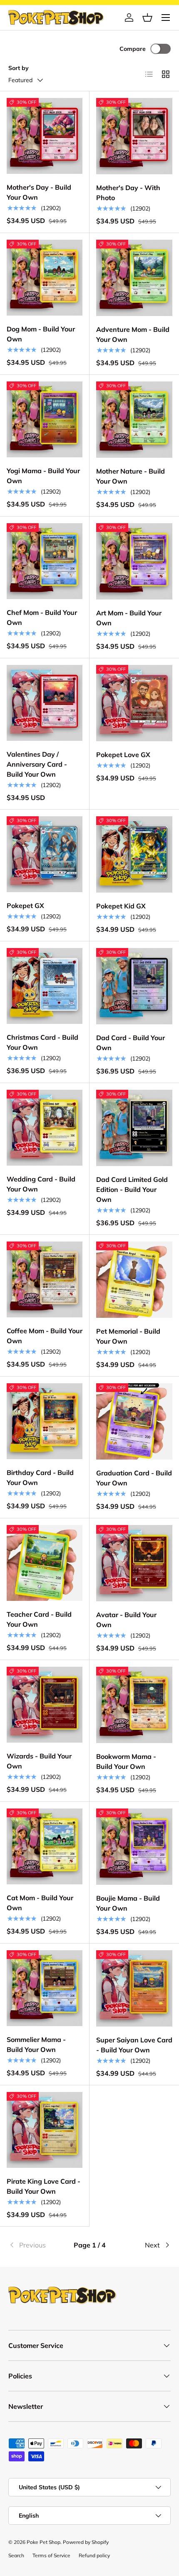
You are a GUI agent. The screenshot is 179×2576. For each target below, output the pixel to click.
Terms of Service (51, 2555)
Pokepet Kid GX (121, 906)
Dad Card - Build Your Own (131, 1043)
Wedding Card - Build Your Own (41, 1184)
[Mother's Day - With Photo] (134, 136)
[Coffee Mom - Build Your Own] (45, 1279)
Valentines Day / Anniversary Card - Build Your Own (37, 764)
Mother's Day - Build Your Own (39, 192)
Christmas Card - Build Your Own (42, 1042)
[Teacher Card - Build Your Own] (45, 1563)
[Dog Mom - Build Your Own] (45, 278)
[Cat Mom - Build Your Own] (45, 1846)
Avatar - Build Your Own (126, 1620)
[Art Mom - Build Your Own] (134, 561)
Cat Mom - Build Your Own (40, 1903)
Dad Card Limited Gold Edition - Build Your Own (132, 1189)
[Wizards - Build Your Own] (45, 1705)
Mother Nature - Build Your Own (131, 476)
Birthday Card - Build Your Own (40, 1477)
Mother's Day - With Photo (128, 193)
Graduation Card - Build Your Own (134, 1478)
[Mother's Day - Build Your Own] (45, 136)
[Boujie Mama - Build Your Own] (134, 1847)
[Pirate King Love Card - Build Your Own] (45, 2130)
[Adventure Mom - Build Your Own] (134, 278)
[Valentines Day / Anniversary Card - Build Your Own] (45, 703)
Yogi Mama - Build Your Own (43, 476)
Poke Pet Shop (44, 2542)
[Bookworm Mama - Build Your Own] (134, 1705)
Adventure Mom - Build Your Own (133, 334)
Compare (133, 49)
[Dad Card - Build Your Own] (134, 986)
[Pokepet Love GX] (134, 703)
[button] (147, 18)
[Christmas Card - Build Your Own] (45, 986)
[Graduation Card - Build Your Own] (134, 1421)
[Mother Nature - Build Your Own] (134, 420)
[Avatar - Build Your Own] (134, 1563)
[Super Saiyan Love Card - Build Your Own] (134, 1988)
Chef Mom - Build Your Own (42, 617)
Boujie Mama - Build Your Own (128, 1903)
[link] (35, 2245)
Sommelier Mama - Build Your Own (36, 2044)
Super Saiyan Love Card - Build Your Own (134, 2045)
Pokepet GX (25, 905)
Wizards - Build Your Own (39, 1761)
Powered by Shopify (86, 2542)
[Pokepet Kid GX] (134, 854)
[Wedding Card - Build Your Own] (45, 1128)
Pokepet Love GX (123, 755)
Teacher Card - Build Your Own (39, 1619)
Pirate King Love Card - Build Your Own (44, 2186)
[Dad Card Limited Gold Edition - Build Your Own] (134, 1128)
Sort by (19, 68)
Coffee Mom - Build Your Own (45, 1336)
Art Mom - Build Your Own (129, 618)
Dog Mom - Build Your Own (41, 334)
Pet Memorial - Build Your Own (128, 1336)
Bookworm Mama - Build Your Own (126, 1761)
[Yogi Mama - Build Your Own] (45, 419)
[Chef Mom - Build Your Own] (45, 561)
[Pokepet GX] (45, 854)
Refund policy (94, 2555)
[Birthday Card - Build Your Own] (45, 1421)
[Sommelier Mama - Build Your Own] (45, 1988)
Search (16, 2555)
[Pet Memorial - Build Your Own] (134, 1280)
